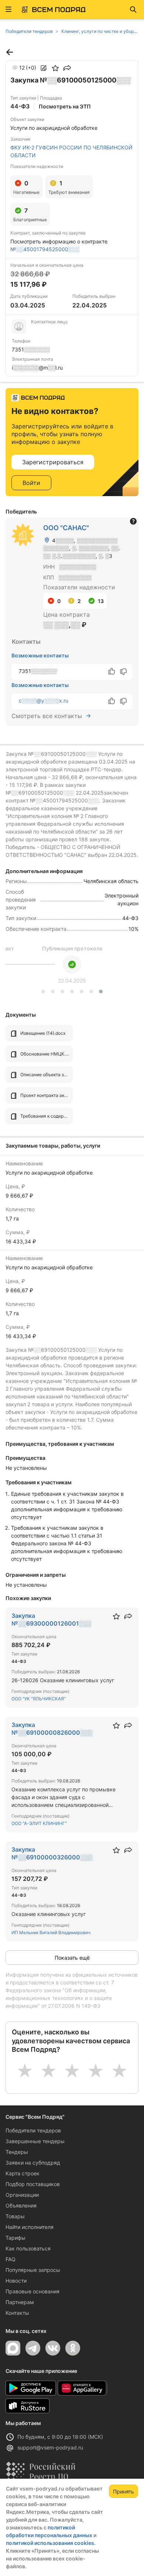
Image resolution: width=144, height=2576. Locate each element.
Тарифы (16, 2238)
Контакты (17, 2313)
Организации (22, 2195)
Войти (31, 483)
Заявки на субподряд (33, 2163)
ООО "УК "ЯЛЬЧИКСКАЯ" (39, 1699)
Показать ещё (72, 1958)
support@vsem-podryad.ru (50, 2447)
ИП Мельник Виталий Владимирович (51, 1932)
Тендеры (17, 2152)
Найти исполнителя (30, 2227)
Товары (15, 2216)
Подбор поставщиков (33, 2184)
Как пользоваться (28, 2248)
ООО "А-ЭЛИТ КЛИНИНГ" (39, 1823)
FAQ (11, 2259)
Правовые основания (32, 2291)
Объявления (21, 2205)
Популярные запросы (33, 2270)
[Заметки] (44, 68)
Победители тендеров (33, 2130)
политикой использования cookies (50, 2543)
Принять (124, 2491)
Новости (16, 2281)
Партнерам (20, 2302)
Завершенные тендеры (35, 2141)
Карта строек (23, 2173)
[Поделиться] (67, 68)
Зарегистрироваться (53, 462)
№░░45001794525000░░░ (45, 249)
